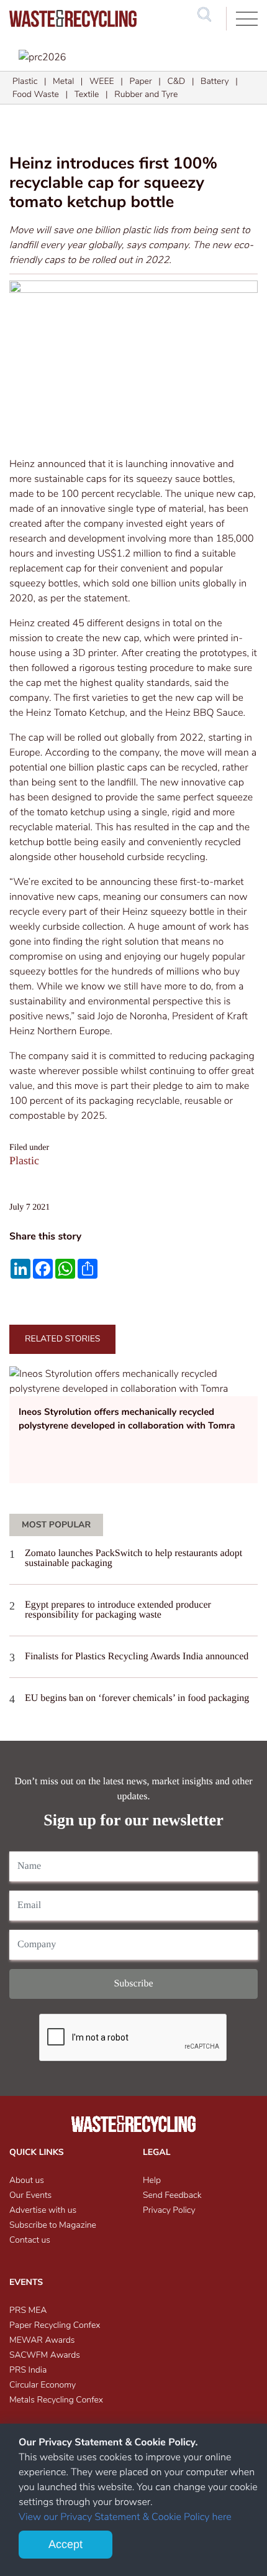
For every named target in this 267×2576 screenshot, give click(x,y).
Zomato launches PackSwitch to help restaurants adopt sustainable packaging (133, 1558)
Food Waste (36, 94)
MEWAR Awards (42, 2340)
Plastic (25, 81)
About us (27, 2180)
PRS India (28, 2370)
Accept (66, 2544)
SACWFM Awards (45, 2355)
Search (204, 26)
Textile (87, 94)
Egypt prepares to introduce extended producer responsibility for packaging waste (118, 1610)
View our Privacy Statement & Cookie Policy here (125, 2517)
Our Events (30, 2195)
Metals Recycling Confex (56, 2400)
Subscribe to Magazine (53, 2225)
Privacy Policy (169, 2210)
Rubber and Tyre (146, 94)
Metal (63, 81)
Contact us (30, 2240)
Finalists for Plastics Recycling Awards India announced (137, 1656)
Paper (140, 81)
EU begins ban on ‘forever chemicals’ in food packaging (137, 1698)
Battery (215, 81)
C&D (176, 81)
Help (152, 2180)
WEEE (102, 81)
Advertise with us (43, 2210)
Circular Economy (43, 2385)
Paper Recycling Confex (55, 2325)
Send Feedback (172, 2195)
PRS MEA (28, 2310)
